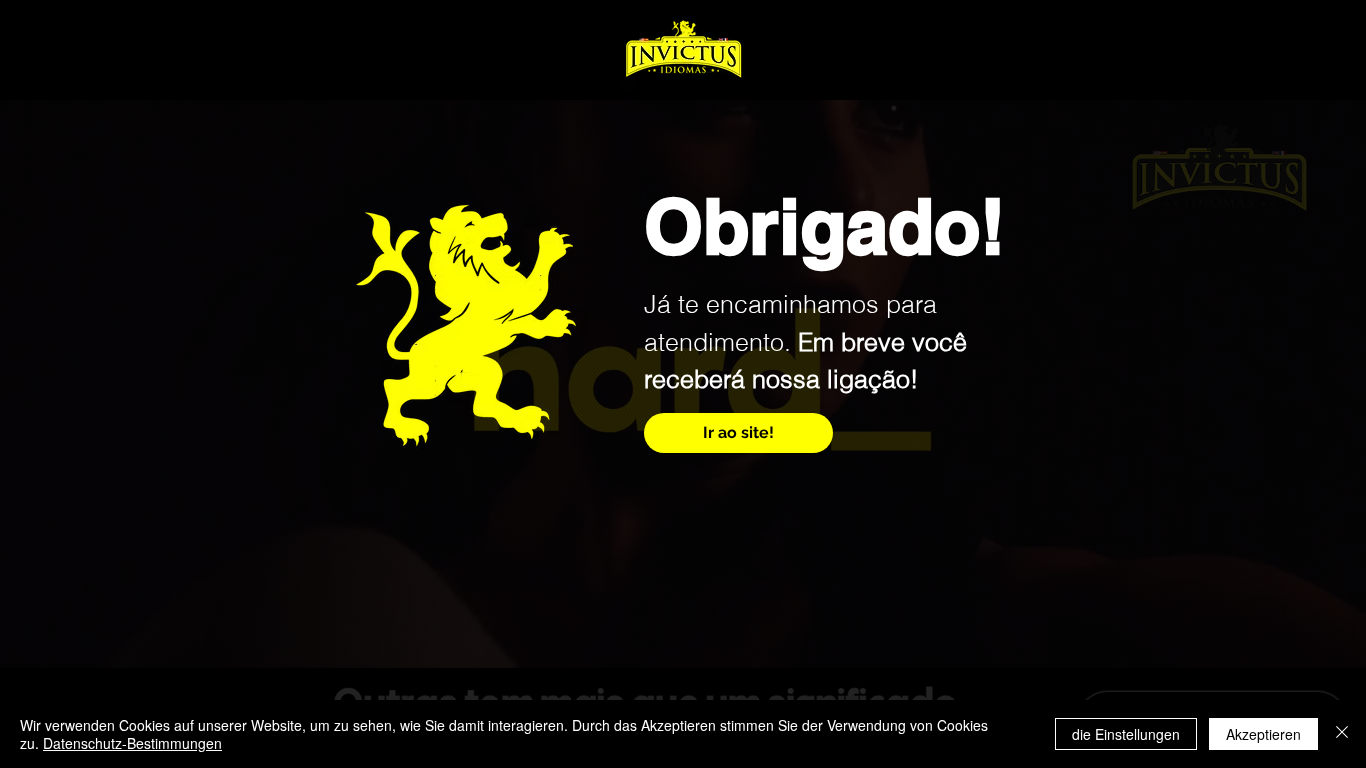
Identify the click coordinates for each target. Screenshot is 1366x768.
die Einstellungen (1126, 734)
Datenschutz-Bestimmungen (132, 743)
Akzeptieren (1263, 734)
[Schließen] (1342, 734)
